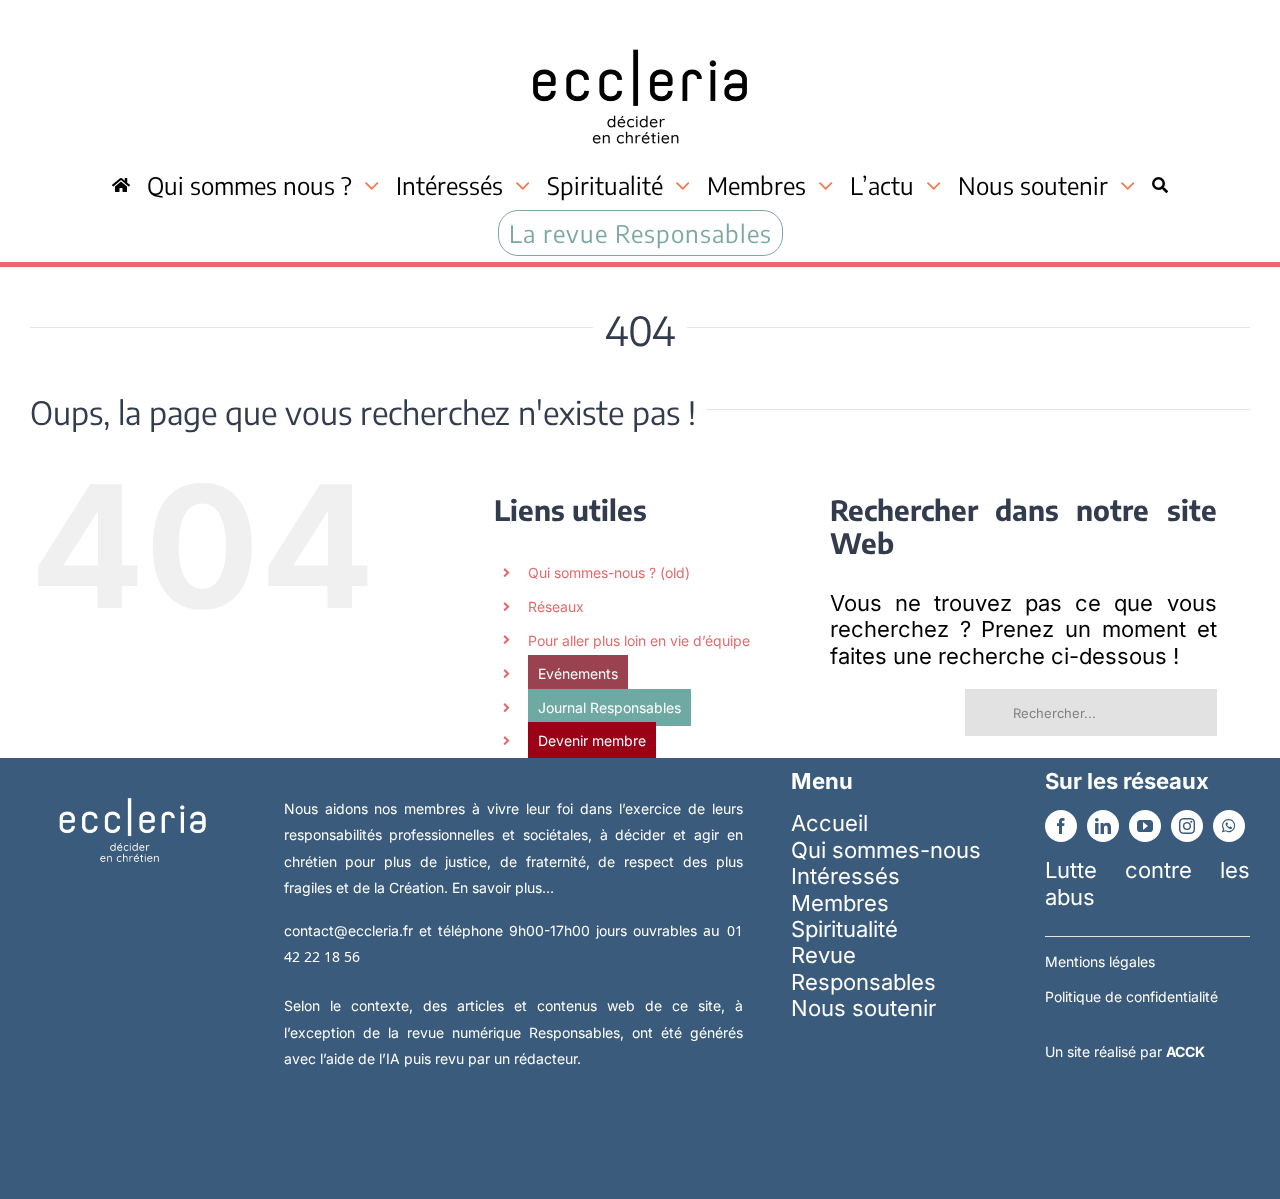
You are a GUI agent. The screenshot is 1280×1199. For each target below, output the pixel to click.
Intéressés (845, 876)
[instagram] (1187, 826)
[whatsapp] (1229, 826)
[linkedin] (1103, 826)
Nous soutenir (863, 1008)
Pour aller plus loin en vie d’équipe (639, 640)
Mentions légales (1100, 961)
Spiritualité (844, 929)
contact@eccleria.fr (351, 930)
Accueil (829, 823)
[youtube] (1145, 826)
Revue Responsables (863, 968)
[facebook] (1061, 826)
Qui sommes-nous (886, 850)
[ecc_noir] (640, 31)
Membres (840, 903)
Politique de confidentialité (1131, 996)
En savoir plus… (503, 887)
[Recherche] (1160, 185)
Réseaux (556, 606)
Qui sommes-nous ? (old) (609, 572)
